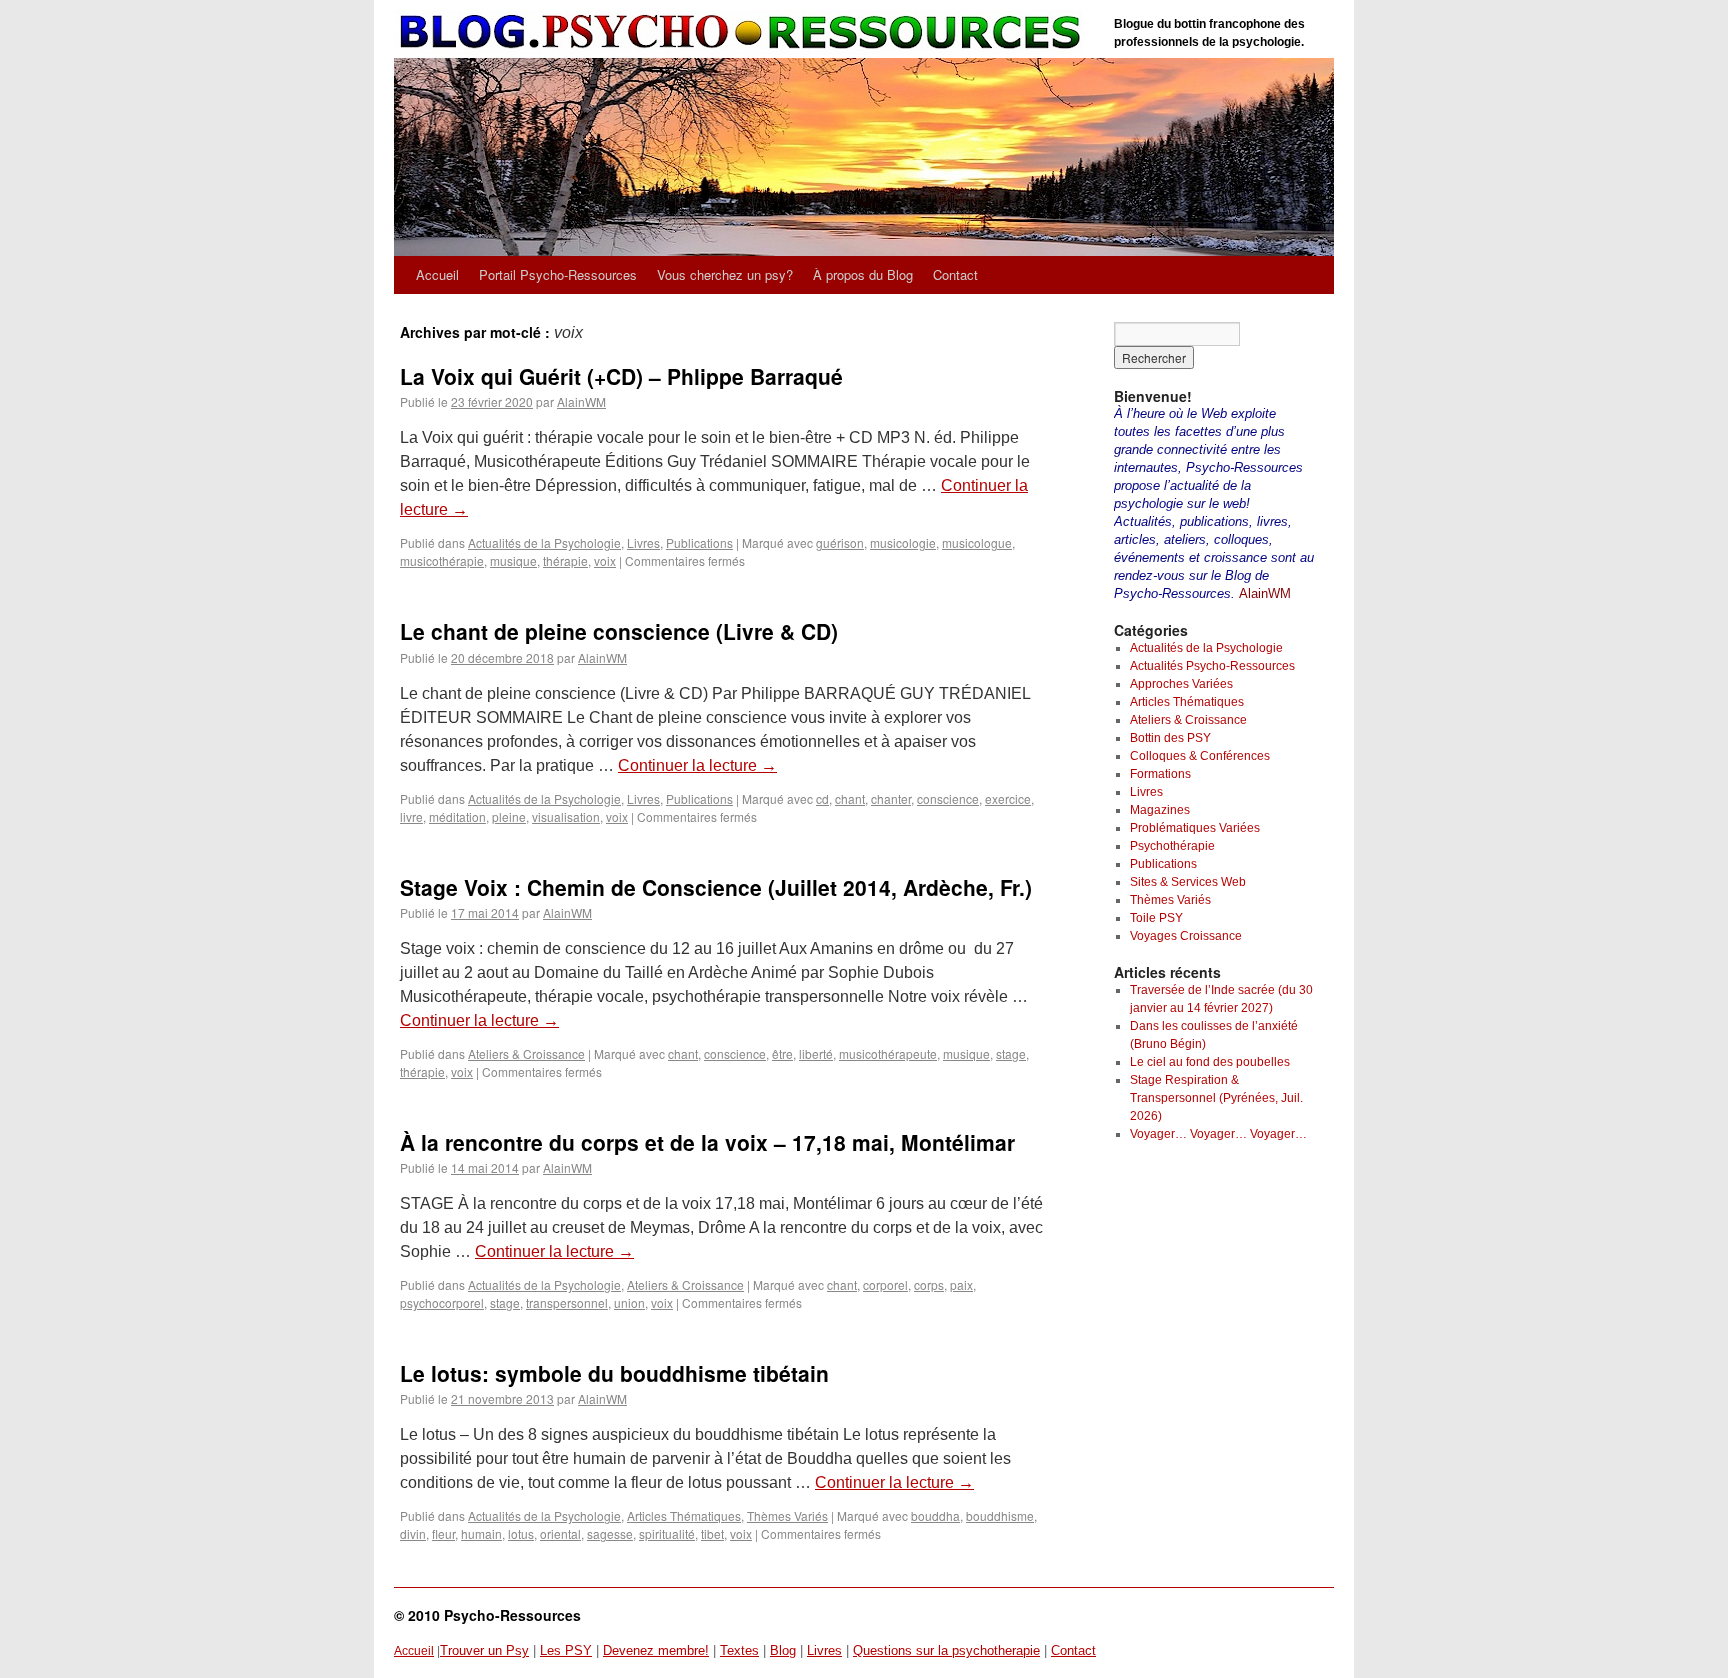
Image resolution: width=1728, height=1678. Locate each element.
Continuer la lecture (697, 765)
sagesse (610, 1533)
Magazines (1160, 810)
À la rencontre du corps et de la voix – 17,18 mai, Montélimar (707, 1142)
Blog (783, 1650)
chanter (891, 798)
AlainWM (581, 401)
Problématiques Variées (1195, 828)
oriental (560, 1533)
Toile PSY (1156, 918)
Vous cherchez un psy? (725, 274)
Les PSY (566, 1650)
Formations (1160, 774)
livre (411, 816)
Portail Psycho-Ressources (558, 274)
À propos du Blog (863, 274)
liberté (816, 1053)
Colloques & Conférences (1200, 756)
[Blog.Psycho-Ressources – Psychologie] (744, 32)
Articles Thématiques (684, 1515)
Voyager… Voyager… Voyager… (1218, 1134)
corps (929, 1284)
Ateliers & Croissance (526, 1053)
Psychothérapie (1172, 846)
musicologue (977, 542)
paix (961, 1284)
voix (605, 560)
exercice (1008, 798)
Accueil (437, 274)
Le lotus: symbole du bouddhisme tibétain (614, 1373)
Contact (955, 274)
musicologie (903, 542)
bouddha (935, 1515)
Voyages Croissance (1186, 936)
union (629, 1302)
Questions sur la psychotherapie (946, 1650)
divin (413, 1533)
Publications (699, 542)
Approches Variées (1181, 684)
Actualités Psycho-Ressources (1212, 666)
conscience (948, 798)
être (782, 1053)
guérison (840, 542)
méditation (457, 816)
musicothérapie (442, 560)
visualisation (566, 816)
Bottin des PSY (1170, 738)
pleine (509, 816)
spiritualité (667, 1533)
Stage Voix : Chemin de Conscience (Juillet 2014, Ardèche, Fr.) (716, 887)
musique (513, 560)
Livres (643, 542)
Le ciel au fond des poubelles (1210, 1062)
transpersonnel (567, 1302)
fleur (443, 1533)
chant (850, 798)
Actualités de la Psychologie (544, 542)
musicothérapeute (888, 1053)
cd (822, 798)
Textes (739, 1650)
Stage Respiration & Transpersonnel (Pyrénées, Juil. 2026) (1216, 1098)
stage (1011, 1053)
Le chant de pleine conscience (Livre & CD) (619, 631)
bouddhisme (1000, 1515)
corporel (885, 1284)
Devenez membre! (656, 1650)
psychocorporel (442, 1302)
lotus (521, 1533)
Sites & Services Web (1188, 882)
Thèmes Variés (787, 1515)
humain (481, 1533)
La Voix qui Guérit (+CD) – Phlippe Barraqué (621, 376)
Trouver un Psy (484, 1650)
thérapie (565, 560)
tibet (712, 1533)
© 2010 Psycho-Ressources (487, 1615)
